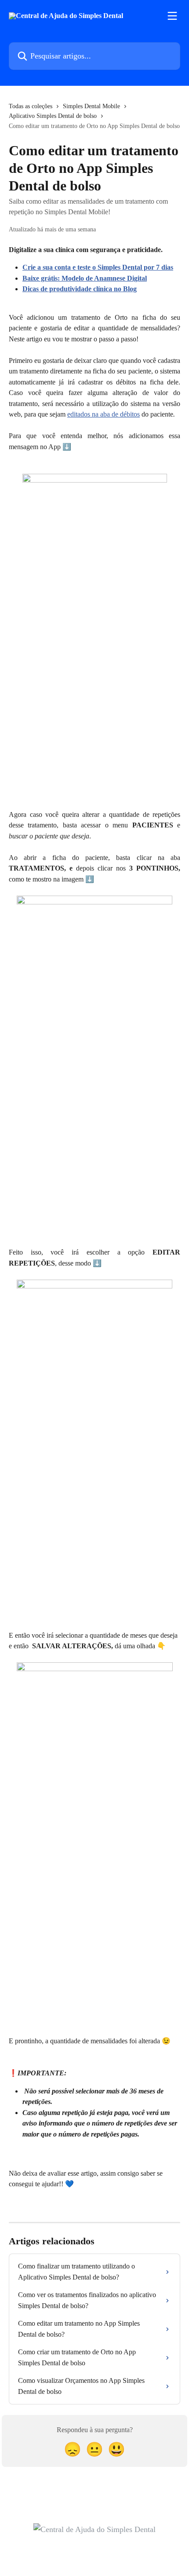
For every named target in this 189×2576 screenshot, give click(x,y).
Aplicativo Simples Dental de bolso (53, 116)
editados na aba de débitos (104, 414)
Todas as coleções (31, 106)
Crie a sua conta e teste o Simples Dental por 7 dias (98, 267)
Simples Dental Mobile (91, 106)
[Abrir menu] (172, 16)
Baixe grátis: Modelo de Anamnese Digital (85, 278)
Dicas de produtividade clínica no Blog (80, 289)
